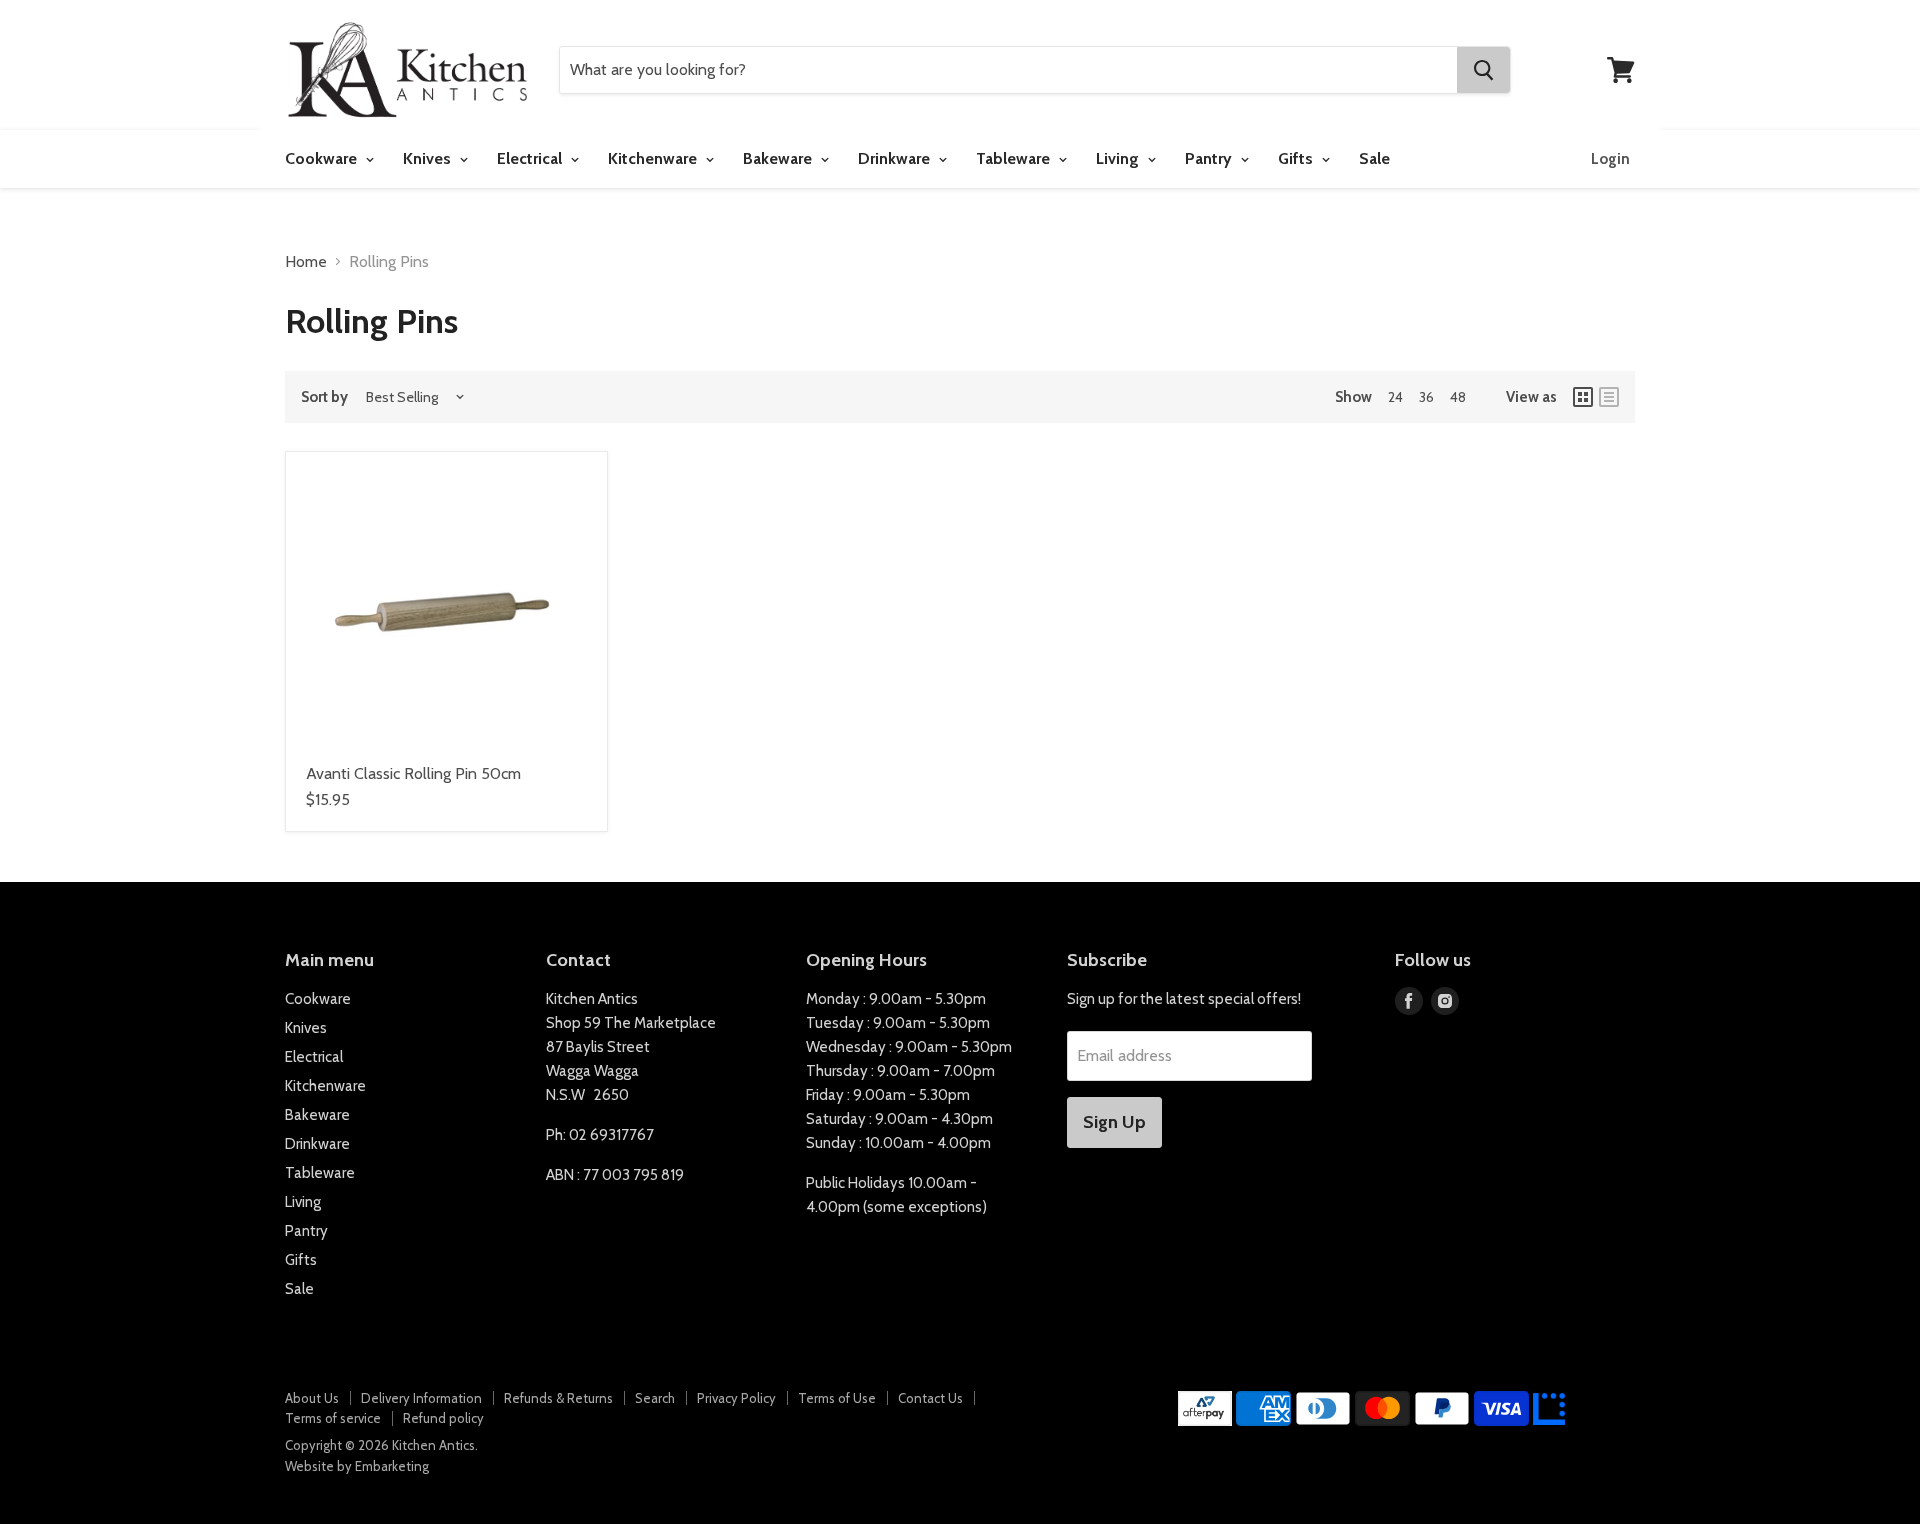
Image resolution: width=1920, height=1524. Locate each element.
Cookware (323, 158)
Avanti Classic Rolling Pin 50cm (413, 773)
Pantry (1210, 158)
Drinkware (896, 158)
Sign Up (1114, 1122)
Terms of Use (837, 1398)
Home (306, 262)
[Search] (1483, 70)
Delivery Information (421, 1398)
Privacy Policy (736, 1398)
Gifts (1297, 158)
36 (1426, 397)
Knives (429, 158)
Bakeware (779, 158)
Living (1119, 158)
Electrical (531, 158)
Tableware (1015, 158)
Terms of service (333, 1418)
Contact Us (930, 1398)
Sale (1374, 158)
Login (1610, 159)
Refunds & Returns (558, 1398)
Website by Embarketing (357, 1466)
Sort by (324, 397)
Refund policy (443, 1418)
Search (655, 1398)
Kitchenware (654, 158)
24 (1395, 397)
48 (1458, 397)
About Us (312, 1398)
